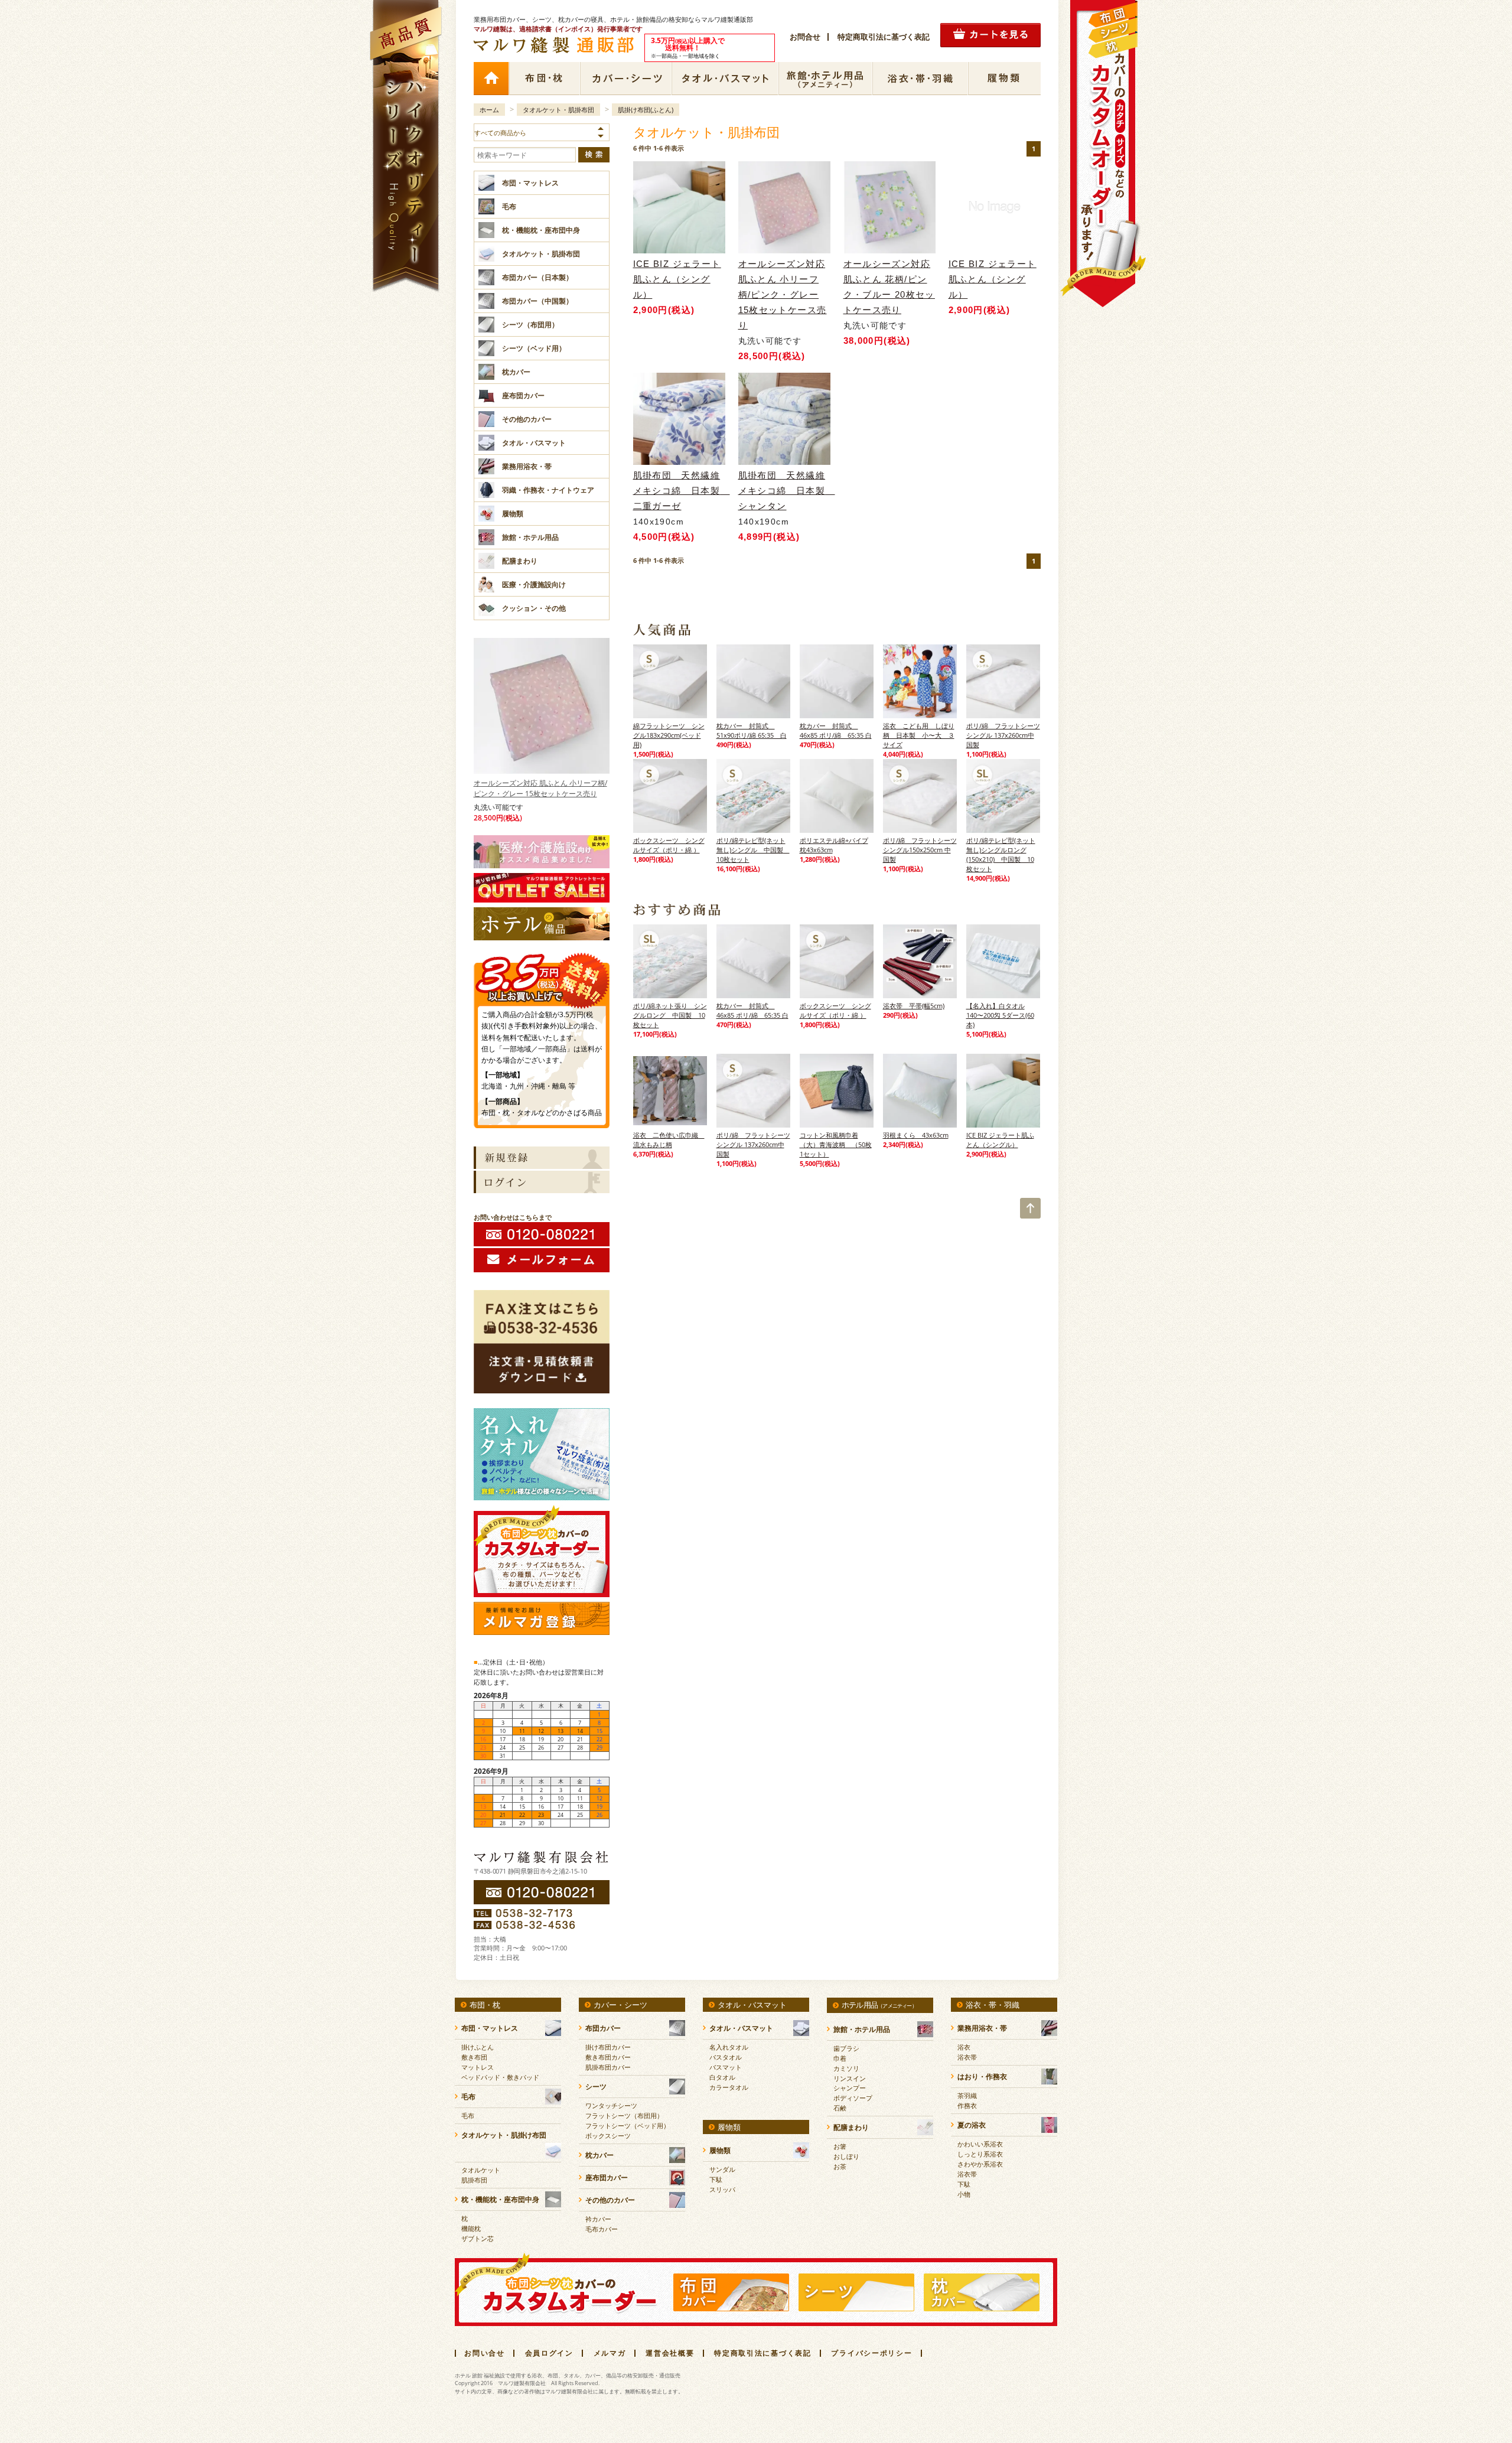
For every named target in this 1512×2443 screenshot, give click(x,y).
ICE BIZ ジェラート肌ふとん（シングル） (677, 279)
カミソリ (846, 2068)
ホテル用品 (879, 2005)
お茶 (840, 2166)
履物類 (1004, 79)
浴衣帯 (967, 2057)
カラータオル (729, 2087)
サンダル (722, 2169)
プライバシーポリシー (871, 2353)
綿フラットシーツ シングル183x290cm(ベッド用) (669, 735)
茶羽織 (967, 2095)
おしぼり (846, 2156)
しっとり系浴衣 (980, 2154)
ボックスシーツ (608, 2136)
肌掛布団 (474, 2180)
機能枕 (471, 2228)
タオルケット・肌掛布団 (558, 110)
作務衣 (967, 2105)
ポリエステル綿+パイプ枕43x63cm (834, 845)
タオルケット (481, 2170)
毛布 (468, 2115)
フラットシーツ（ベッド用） (628, 2126)
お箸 (840, 2146)
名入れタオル (729, 2047)
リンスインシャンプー (850, 2083)
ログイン (542, 1182)
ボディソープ (853, 2098)
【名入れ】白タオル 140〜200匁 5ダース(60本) (1000, 1015)
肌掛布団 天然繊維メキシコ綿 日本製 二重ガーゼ (679, 491)
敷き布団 (474, 2057)
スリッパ (722, 2189)
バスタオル (726, 2057)
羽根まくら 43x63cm (916, 1135)
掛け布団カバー (608, 2047)
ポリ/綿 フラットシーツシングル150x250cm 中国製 (920, 850)
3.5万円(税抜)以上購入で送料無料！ (542, 976)
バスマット (726, 2067)
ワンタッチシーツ (611, 2105)
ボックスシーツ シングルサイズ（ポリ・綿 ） (669, 845)
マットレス (478, 2067)
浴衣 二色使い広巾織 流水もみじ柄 (669, 1140)
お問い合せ (485, 2353)
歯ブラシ (846, 2048)
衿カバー (598, 2219)
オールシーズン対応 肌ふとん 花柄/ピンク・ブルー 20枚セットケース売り (889, 287)
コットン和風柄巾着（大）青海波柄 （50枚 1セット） (836, 1144)
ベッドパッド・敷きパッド (500, 2077)
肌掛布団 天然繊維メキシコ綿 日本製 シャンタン (784, 491)
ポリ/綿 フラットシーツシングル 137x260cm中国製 (1003, 735)
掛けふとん (478, 2047)
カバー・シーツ (626, 79)
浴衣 (964, 2047)
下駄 (716, 2179)
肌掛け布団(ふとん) (646, 110)
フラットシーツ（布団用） (624, 2115)
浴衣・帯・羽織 (920, 79)
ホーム (491, 79)
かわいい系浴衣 (980, 2144)
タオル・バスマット (725, 79)
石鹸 (840, 2108)
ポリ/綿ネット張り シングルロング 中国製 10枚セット (670, 1015)
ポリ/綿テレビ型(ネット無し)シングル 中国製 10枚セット (753, 850)
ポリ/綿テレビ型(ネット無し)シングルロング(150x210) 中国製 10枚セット (1001, 854)
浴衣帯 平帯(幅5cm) (914, 1006)
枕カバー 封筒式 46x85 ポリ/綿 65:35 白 (836, 730)
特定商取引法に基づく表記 (884, 37)
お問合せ (805, 37)
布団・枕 (544, 79)
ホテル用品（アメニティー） (825, 79)
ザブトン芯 (478, 2238)
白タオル (722, 2077)
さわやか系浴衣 (980, 2164)
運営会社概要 (670, 2353)
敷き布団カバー (608, 2057)
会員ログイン (549, 2353)
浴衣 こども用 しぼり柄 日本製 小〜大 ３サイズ (919, 735)
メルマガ (610, 2353)
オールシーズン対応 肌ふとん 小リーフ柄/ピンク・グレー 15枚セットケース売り (540, 788)
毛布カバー (602, 2229)
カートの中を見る (990, 35)
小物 (964, 2194)
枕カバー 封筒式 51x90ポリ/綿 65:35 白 (752, 730)
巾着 (840, 2058)
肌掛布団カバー (608, 2067)
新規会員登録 (542, 1158)
